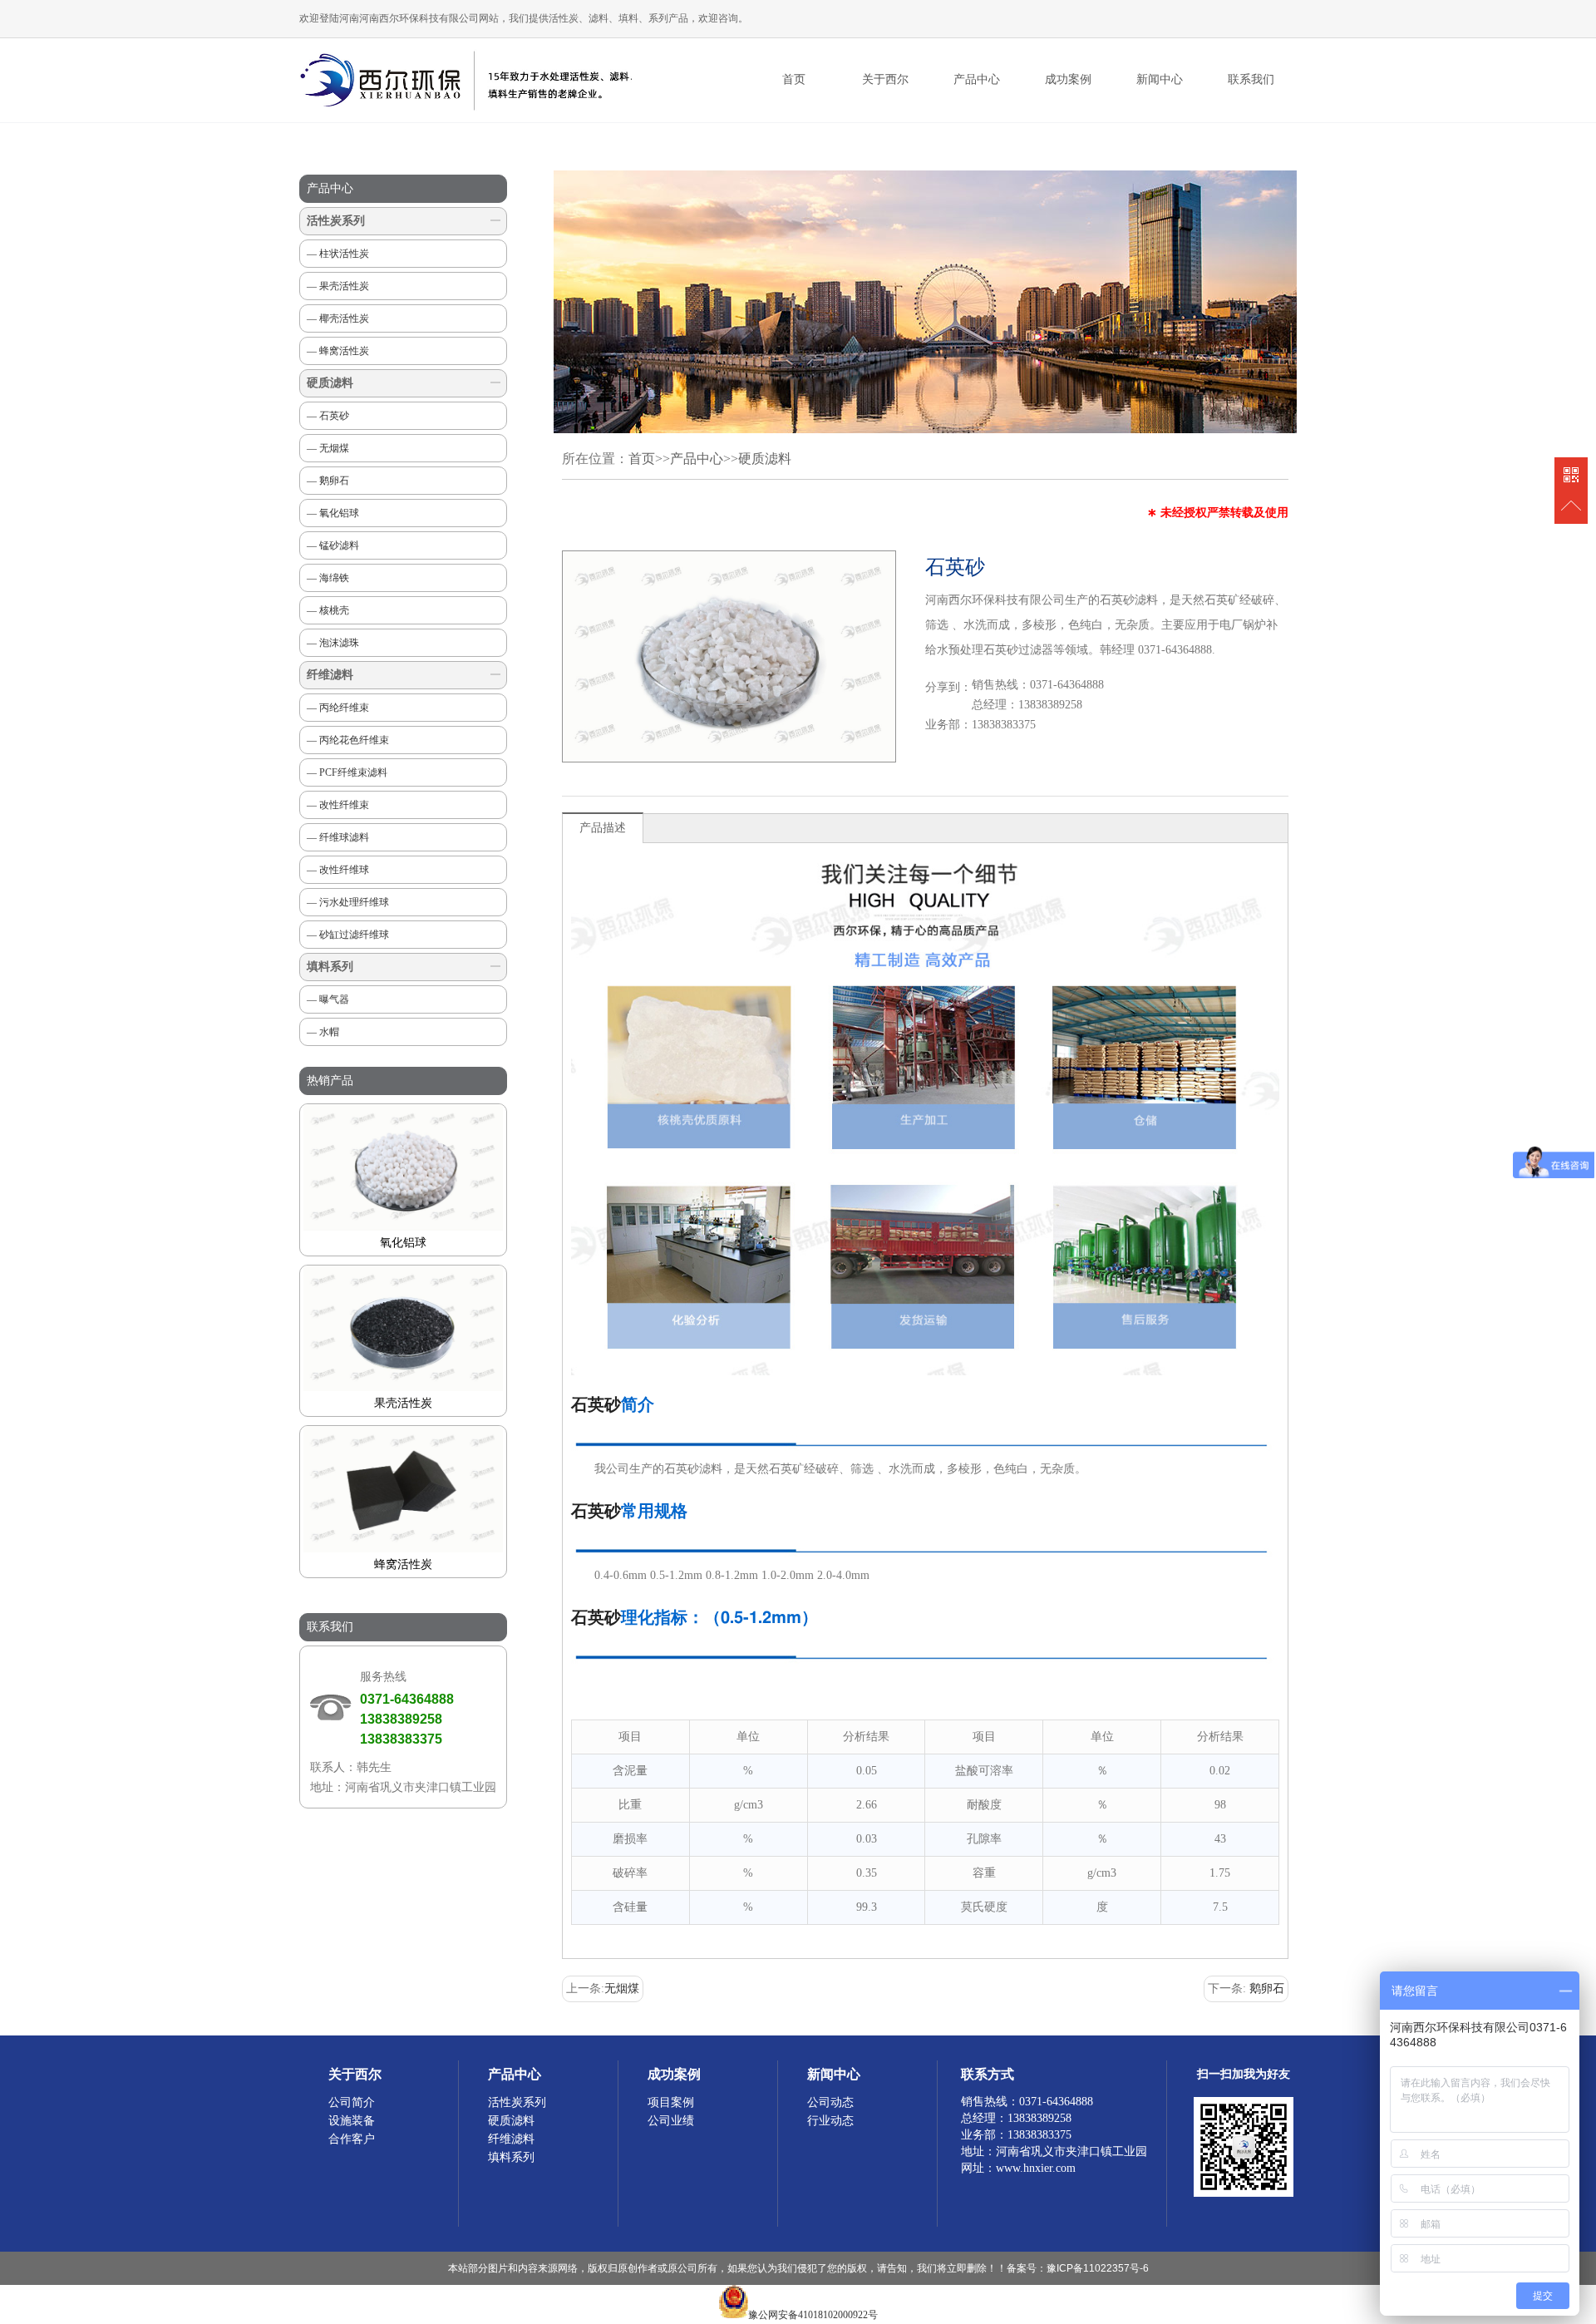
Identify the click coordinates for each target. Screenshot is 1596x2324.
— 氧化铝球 (333, 513)
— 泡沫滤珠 (333, 643)
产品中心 (697, 459)
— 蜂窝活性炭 (338, 351)
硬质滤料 (330, 383)
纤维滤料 (330, 675)
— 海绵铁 (328, 578)
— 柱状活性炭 (338, 254)
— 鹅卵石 (328, 481)
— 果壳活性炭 (338, 286)
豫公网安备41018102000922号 (813, 2315)
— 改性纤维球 (338, 870)
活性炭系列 (336, 221)
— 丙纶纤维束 (338, 708)
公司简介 (352, 2102)
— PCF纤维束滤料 (347, 772)
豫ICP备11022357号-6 (1098, 2268)
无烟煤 (622, 1988)
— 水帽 (323, 1032)
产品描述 (603, 828)
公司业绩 (671, 2121)
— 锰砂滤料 (333, 545)
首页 (794, 79)
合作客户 (352, 2139)
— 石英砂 (328, 416)
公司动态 (830, 2102)
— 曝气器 (328, 999)
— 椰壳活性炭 (338, 318)
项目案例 (671, 2102)
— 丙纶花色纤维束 (348, 740)
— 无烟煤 (328, 448)
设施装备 (352, 2121)
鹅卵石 (1267, 1988)
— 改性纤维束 (338, 805)
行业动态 (830, 2121)
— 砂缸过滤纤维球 (348, 935)
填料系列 (330, 967)
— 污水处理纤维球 (348, 902)
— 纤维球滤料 (338, 837)
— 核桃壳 (328, 610)
